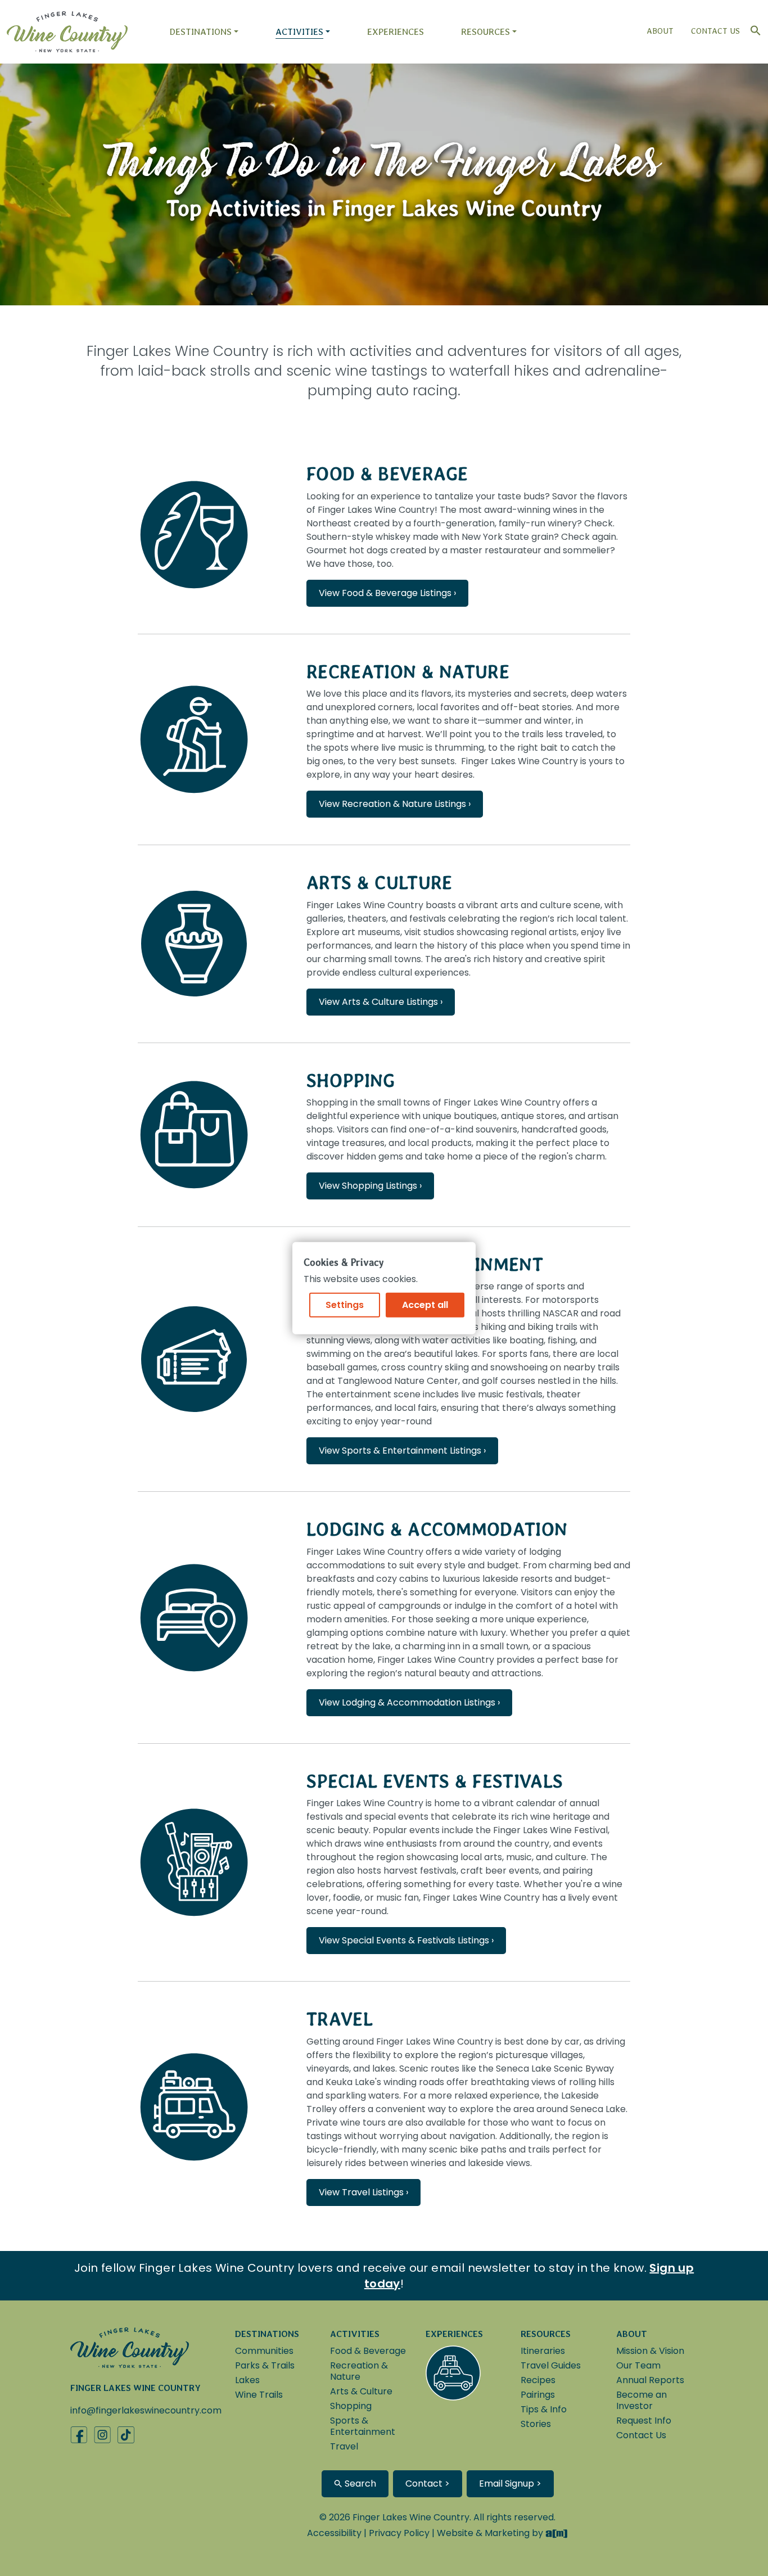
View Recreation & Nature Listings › (395, 804)
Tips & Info (544, 2409)
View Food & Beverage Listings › (387, 593)
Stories (536, 2424)
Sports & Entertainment (363, 2426)
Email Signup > (510, 2483)
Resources (485, 32)
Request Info (644, 2421)
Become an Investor (641, 2400)
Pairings (538, 2395)
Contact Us (715, 31)
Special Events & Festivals (435, 1781)
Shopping (351, 1081)
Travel (340, 2019)
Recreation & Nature (408, 672)
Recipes (538, 2380)
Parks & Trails (265, 2365)
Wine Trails (259, 2395)
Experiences (396, 32)
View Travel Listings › (363, 2192)
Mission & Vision (650, 2351)
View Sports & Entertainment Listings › (402, 1451)
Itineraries (543, 2351)
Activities (299, 32)
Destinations (200, 32)
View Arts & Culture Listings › (381, 1002)
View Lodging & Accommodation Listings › (409, 1702)
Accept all (425, 1305)
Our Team (638, 2365)
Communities (264, 2351)
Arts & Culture (379, 883)
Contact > (428, 2483)
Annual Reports (650, 2380)
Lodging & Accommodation (437, 1529)
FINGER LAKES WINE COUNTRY (135, 2388)
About (660, 31)
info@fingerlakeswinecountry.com (146, 2410)
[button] (753, 28)
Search (359, 2483)
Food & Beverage (387, 474)
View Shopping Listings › (370, 1186)
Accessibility (334, 2533)
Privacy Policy (399, 2533)
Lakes (247, 2380)
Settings (345, 1305)
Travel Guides (551, 2365)
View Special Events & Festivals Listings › (406, 1940)
